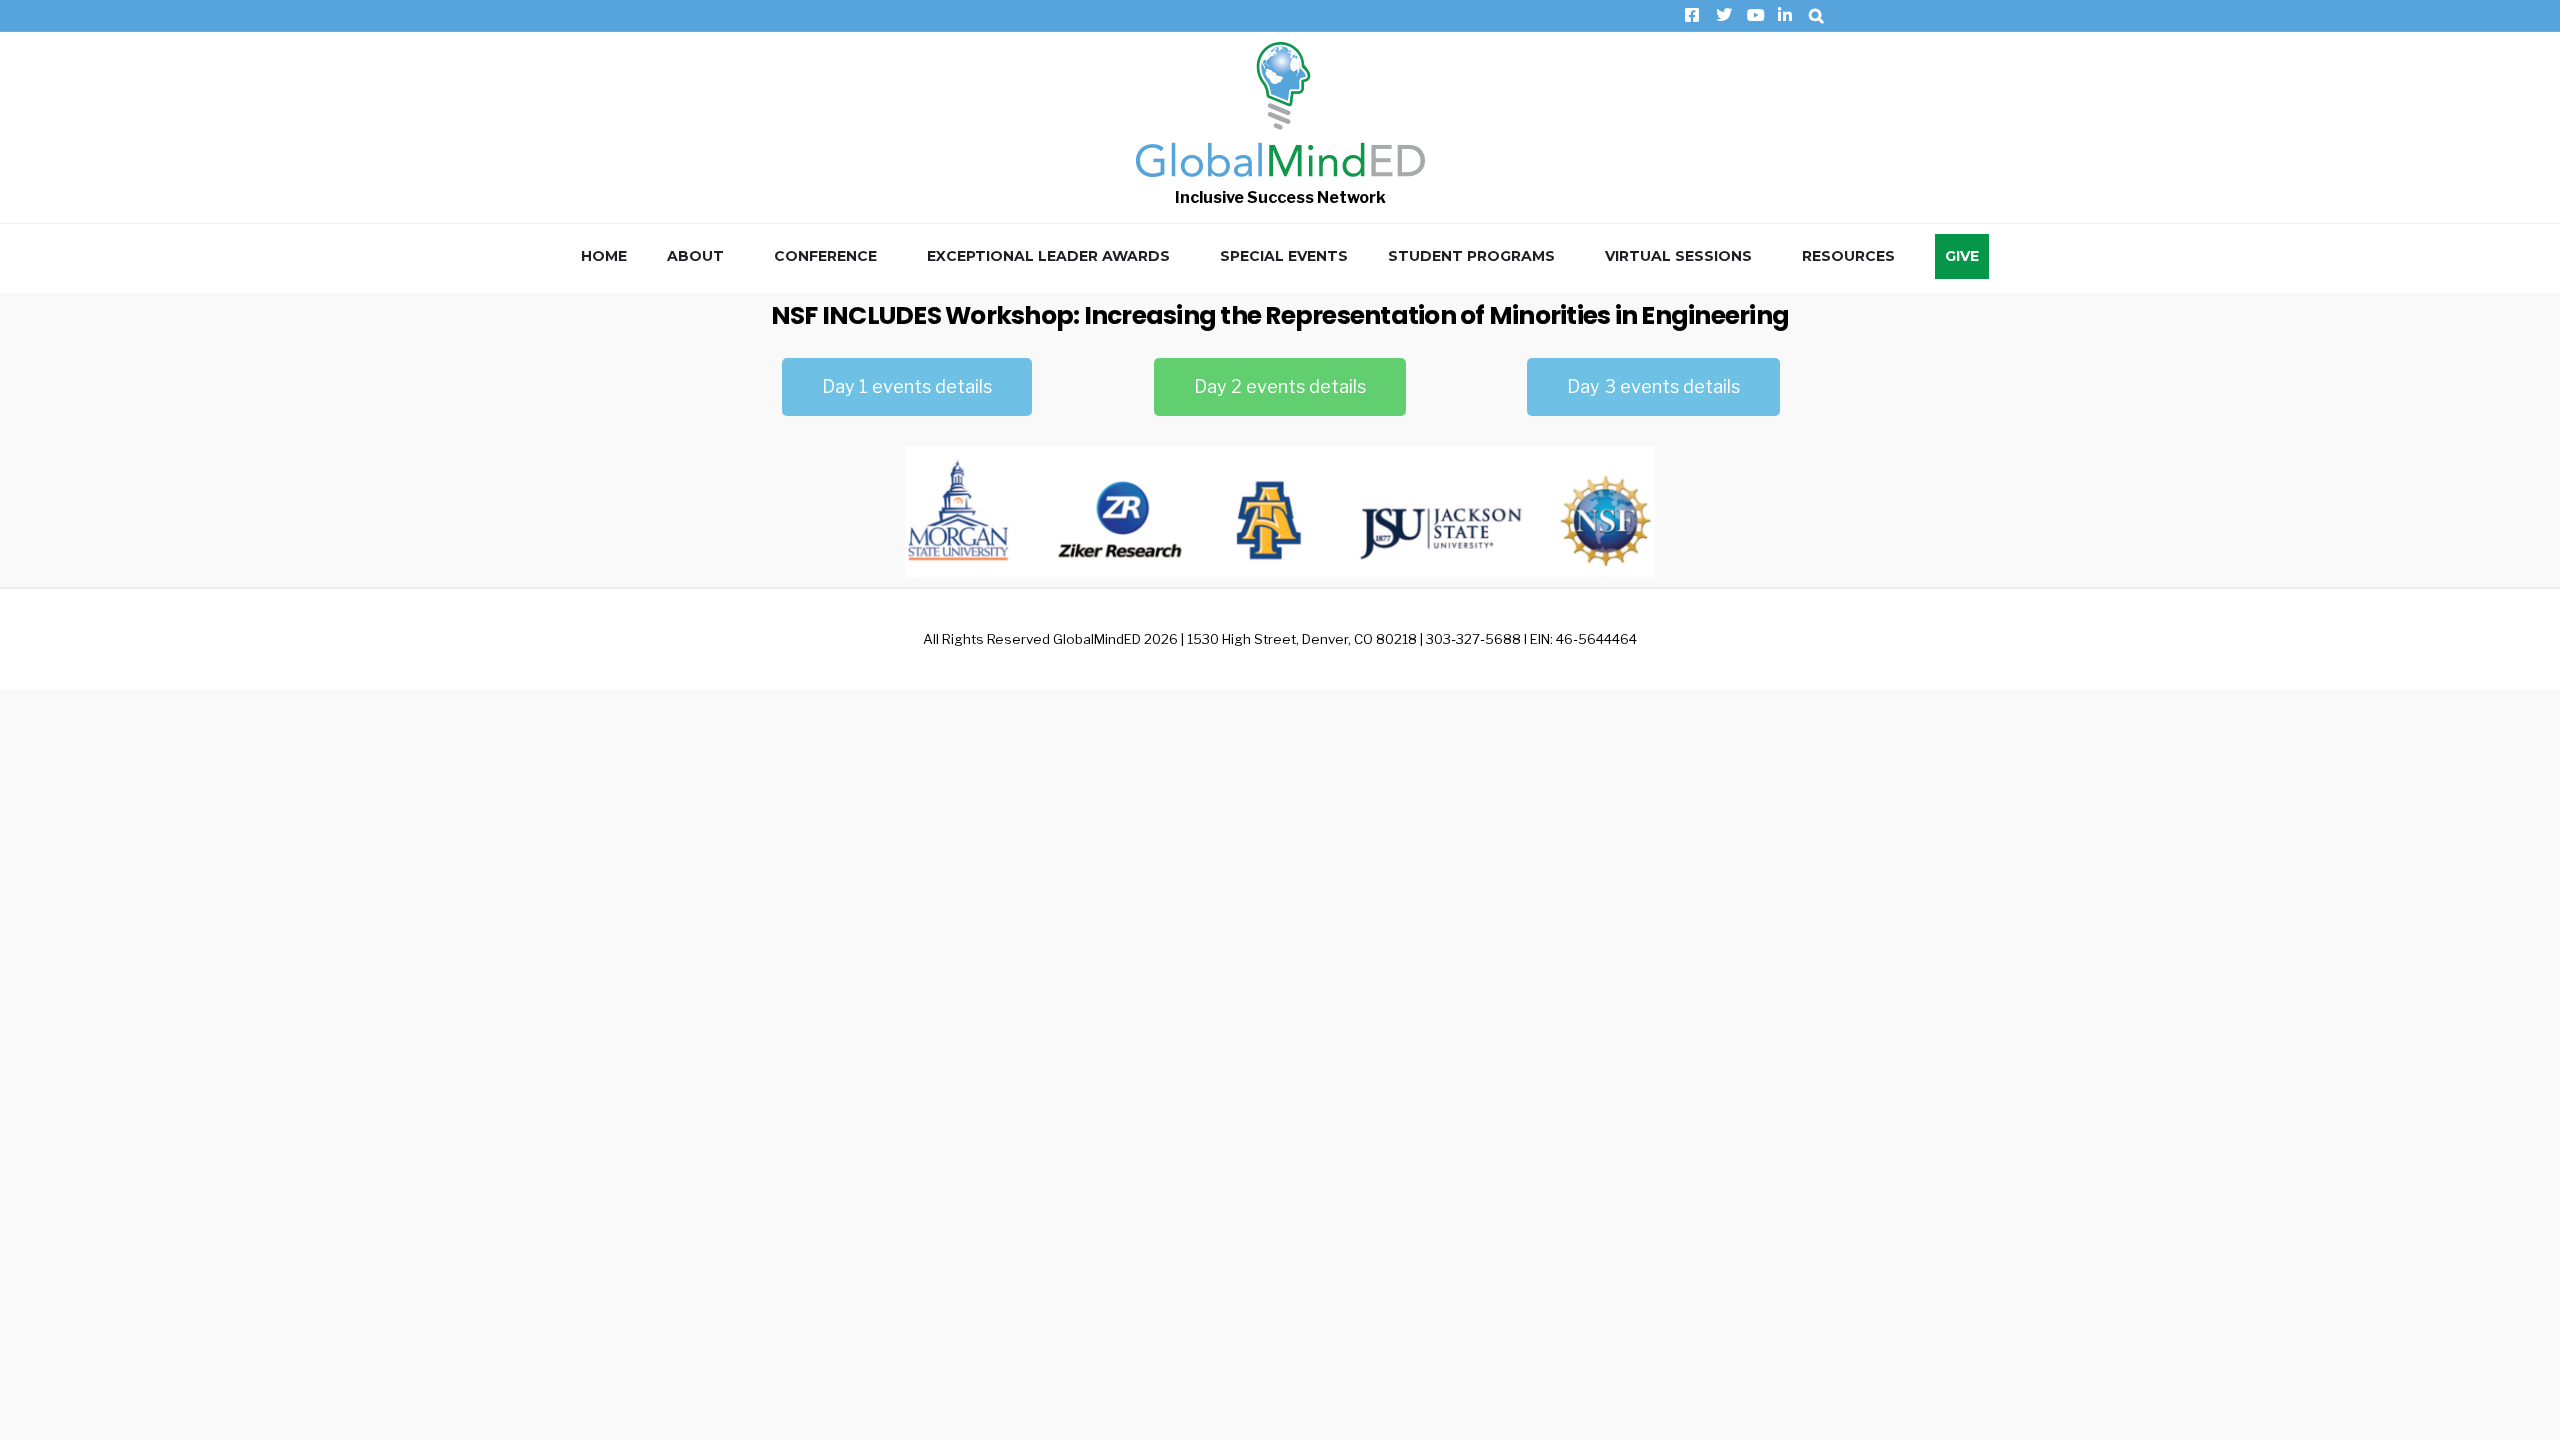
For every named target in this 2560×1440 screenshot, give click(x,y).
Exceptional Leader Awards (1048, 256)
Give (1962, 256)
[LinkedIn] (1784, 15)
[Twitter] (1722, 15)
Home (604, 256)
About (695, 256)
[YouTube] (1753, 15)
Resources (1848, 256)
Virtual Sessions (1678, 256)
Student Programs (1471, 256)
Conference (825, 256)
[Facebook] (1691, 15)
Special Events (1284, 256)
